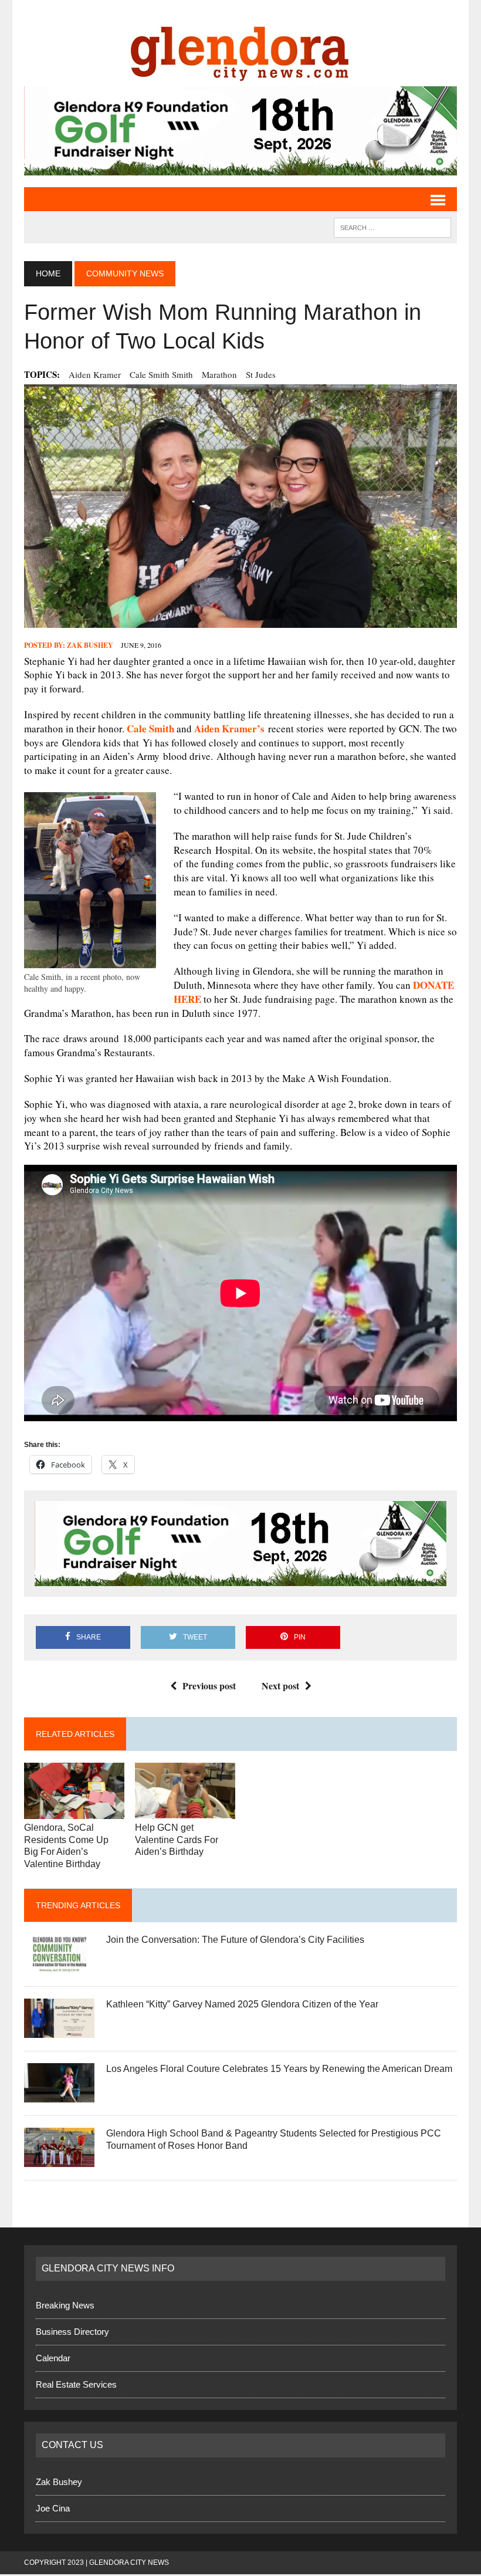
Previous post (209, 1686)
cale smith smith (161, 374)
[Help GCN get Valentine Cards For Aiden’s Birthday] (185, 1811)
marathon (219, 374)
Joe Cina (53, 2508)
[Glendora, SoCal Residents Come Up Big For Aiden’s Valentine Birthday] (74, 1811)
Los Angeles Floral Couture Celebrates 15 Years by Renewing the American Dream (279, 2069)
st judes (261, 374)
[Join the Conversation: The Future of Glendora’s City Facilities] (59, 1966)
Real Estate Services (76, 2384)
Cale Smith (150, 728)
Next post (280, 1686)
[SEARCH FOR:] (392, 227)
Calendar (53, 2358)
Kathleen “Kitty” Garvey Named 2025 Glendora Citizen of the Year (242, 2004)
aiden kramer (95, 374)
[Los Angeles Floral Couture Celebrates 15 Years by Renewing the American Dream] (59, 2095)
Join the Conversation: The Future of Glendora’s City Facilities (235, 1940)
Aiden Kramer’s (229, 728)
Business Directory (72, 2332)
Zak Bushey (90, 645)
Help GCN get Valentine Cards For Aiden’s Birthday (177, 1840)
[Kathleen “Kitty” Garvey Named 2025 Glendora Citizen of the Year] (59, 2031)
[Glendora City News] (240, 49)
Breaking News (65, 2305)
